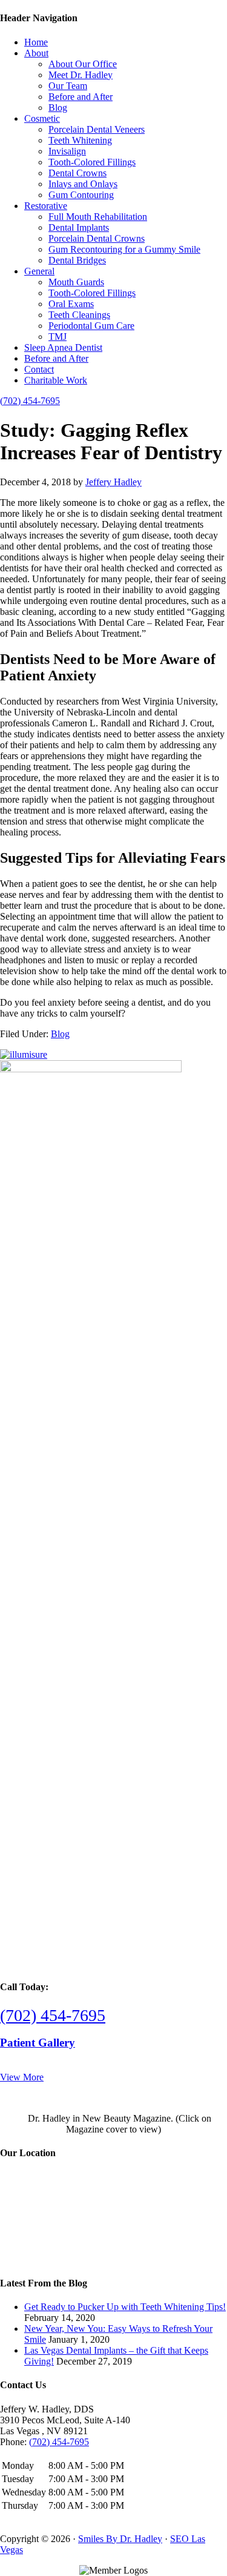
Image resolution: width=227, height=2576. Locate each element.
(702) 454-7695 (30, 401)
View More (22, 2077)
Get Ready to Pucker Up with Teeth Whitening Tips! (125, 2307)
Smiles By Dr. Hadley (120, 2539)
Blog (60, 1034)
